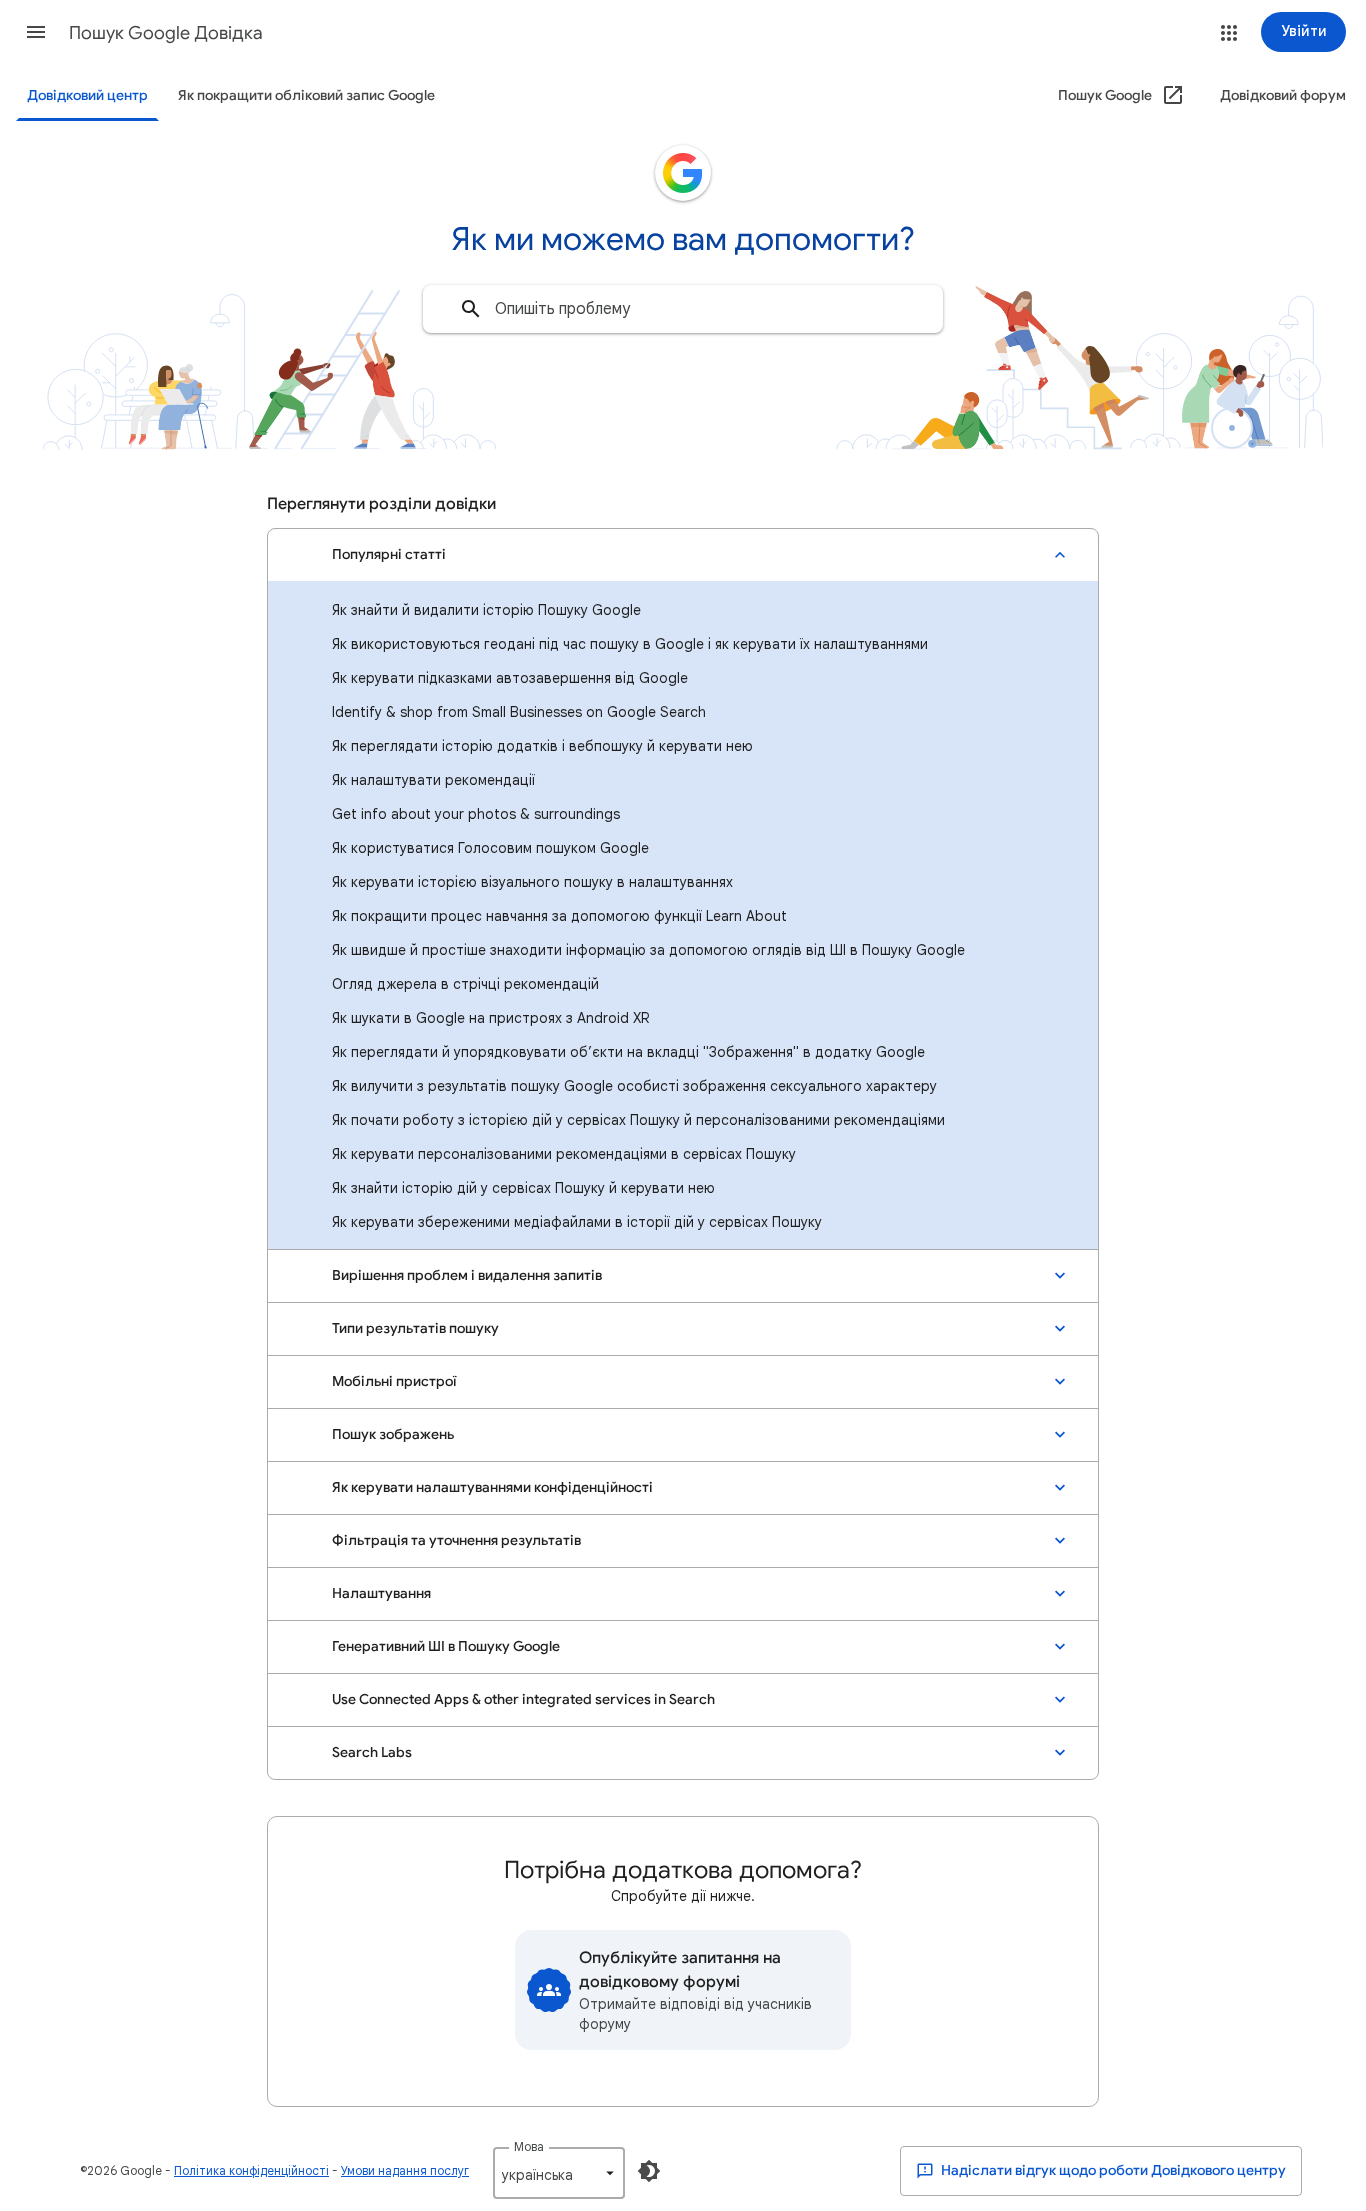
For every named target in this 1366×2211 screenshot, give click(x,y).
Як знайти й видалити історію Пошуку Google (486, 610)
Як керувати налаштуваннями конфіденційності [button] (492, 1487)
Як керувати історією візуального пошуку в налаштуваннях (532, 882)
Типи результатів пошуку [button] (415, 1328)
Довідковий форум (1283, 95)
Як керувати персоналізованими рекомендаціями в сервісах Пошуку (564, 1154)
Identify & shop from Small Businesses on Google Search (519, 712)
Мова (529, 2146)
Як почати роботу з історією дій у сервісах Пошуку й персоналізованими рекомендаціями (638, 1120)
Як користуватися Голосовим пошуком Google (490, 848)
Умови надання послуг (405, 2170)
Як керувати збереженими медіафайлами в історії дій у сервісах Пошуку (577, 1222)
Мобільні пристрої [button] (394, 1381)
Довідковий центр (87, 95)
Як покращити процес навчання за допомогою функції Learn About (559, 916)
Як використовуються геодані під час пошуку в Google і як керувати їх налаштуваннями (630, 644)
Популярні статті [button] (389, 554)
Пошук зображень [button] (393, 1434)
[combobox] (683, 309)
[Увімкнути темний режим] (649, 2171)
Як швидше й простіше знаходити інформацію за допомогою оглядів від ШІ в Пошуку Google (648, 950)
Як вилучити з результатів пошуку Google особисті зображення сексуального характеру (634, 1086)
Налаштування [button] (381, 1593)
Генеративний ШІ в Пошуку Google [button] (446, 1646)
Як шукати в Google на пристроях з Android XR (490, 1018)
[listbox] (559, 2173)
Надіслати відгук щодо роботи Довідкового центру (1112, 2170)
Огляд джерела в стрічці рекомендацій (465, 984)
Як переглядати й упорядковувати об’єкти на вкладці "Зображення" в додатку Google (628, 1052)
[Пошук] (471, 309)
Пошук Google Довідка (166, 33)
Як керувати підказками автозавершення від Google (510, 678)
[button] (36, 32)
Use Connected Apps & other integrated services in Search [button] (523, 1699)
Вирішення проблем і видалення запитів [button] (467, 1275)
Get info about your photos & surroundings (476, 814)
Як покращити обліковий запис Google (306, 95)
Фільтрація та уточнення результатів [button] (456, 1540)
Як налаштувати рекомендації (433, 780)
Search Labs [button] (372, 1752)
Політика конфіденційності (251, 2170)
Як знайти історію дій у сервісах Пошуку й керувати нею (523, 1188)
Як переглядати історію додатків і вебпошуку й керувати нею (542, 746)
